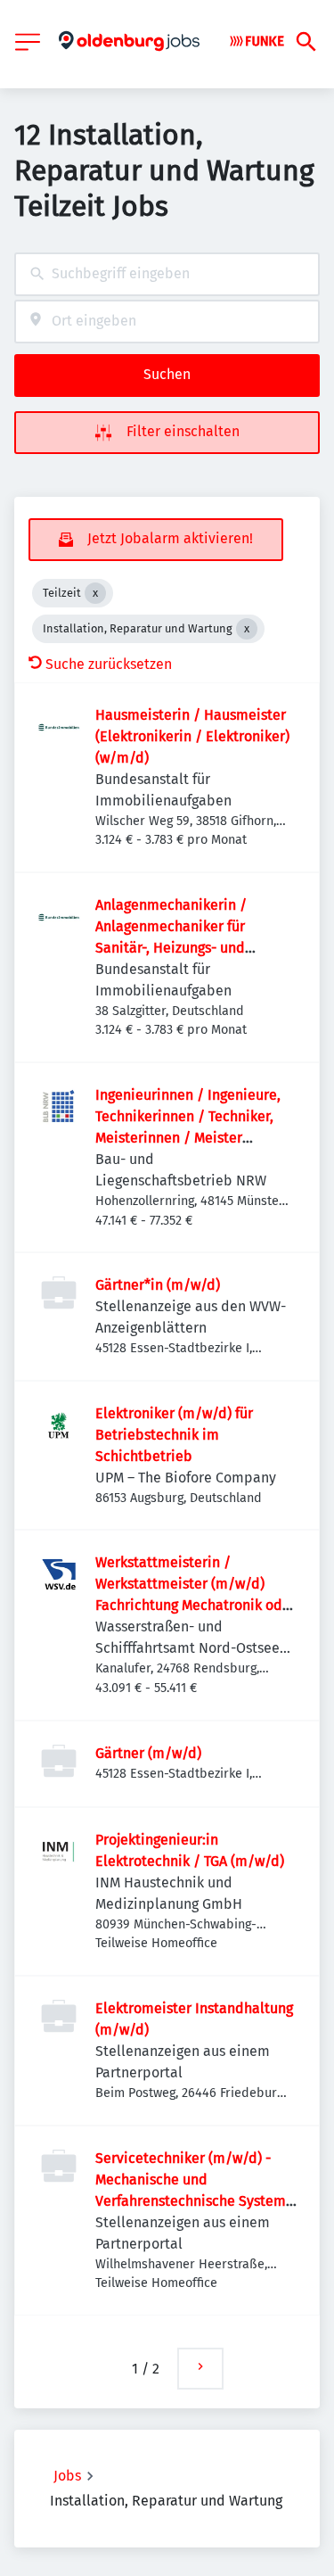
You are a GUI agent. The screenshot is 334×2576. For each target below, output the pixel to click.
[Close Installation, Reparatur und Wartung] (247, 629)
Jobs (67, 2476)
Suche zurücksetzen (109, 664)
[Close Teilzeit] (95, 593)
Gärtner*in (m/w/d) (158, 1285)
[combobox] (167, 274)
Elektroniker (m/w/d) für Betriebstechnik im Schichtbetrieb (174, 1435)
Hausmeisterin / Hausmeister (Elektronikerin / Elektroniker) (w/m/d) (192, 736)
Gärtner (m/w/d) (148, 1753)
